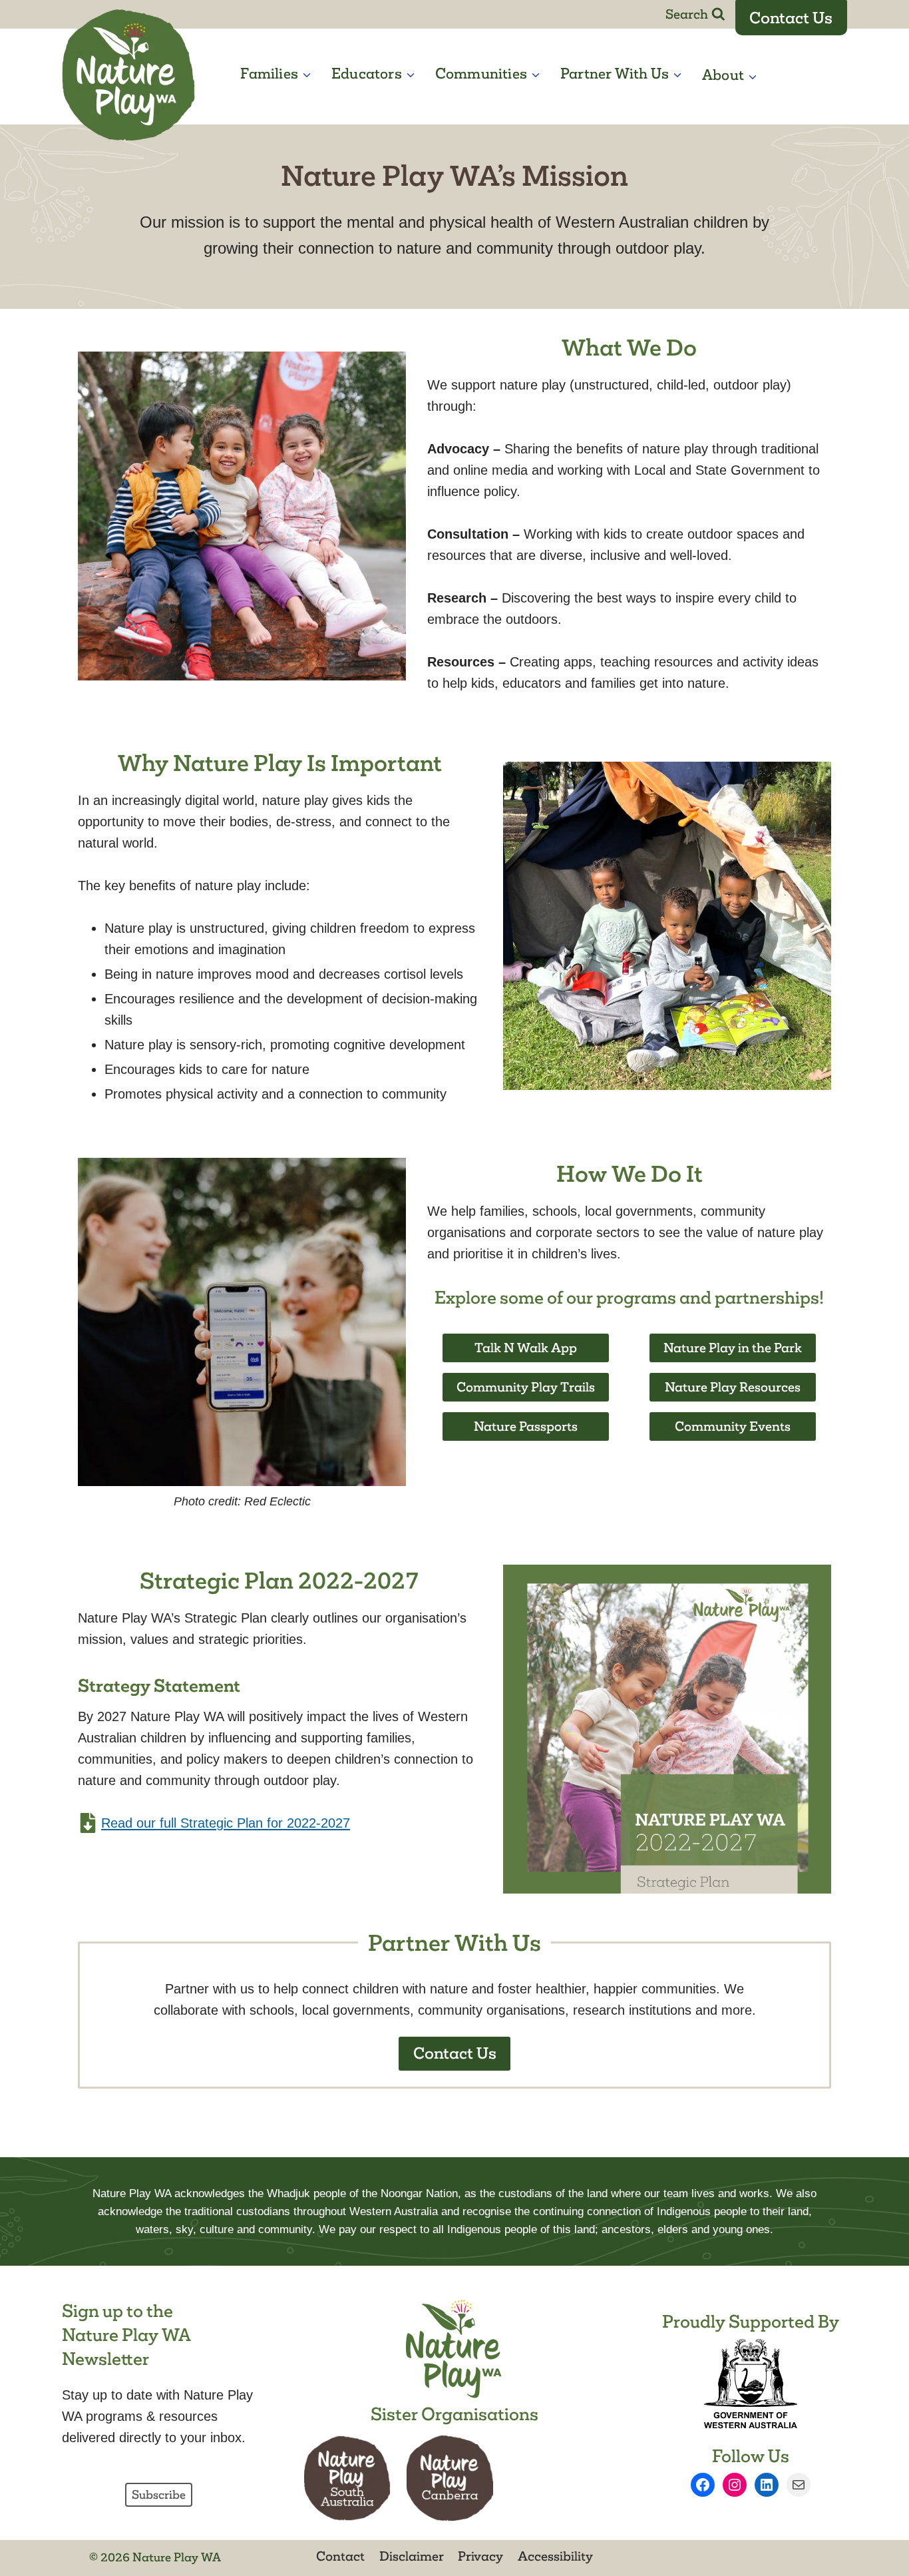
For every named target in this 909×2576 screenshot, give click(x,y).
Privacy (480, 2556)
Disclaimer (412, 2556)
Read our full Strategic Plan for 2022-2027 (226, 1823)
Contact (340, 2556)
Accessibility (555, 2556)
